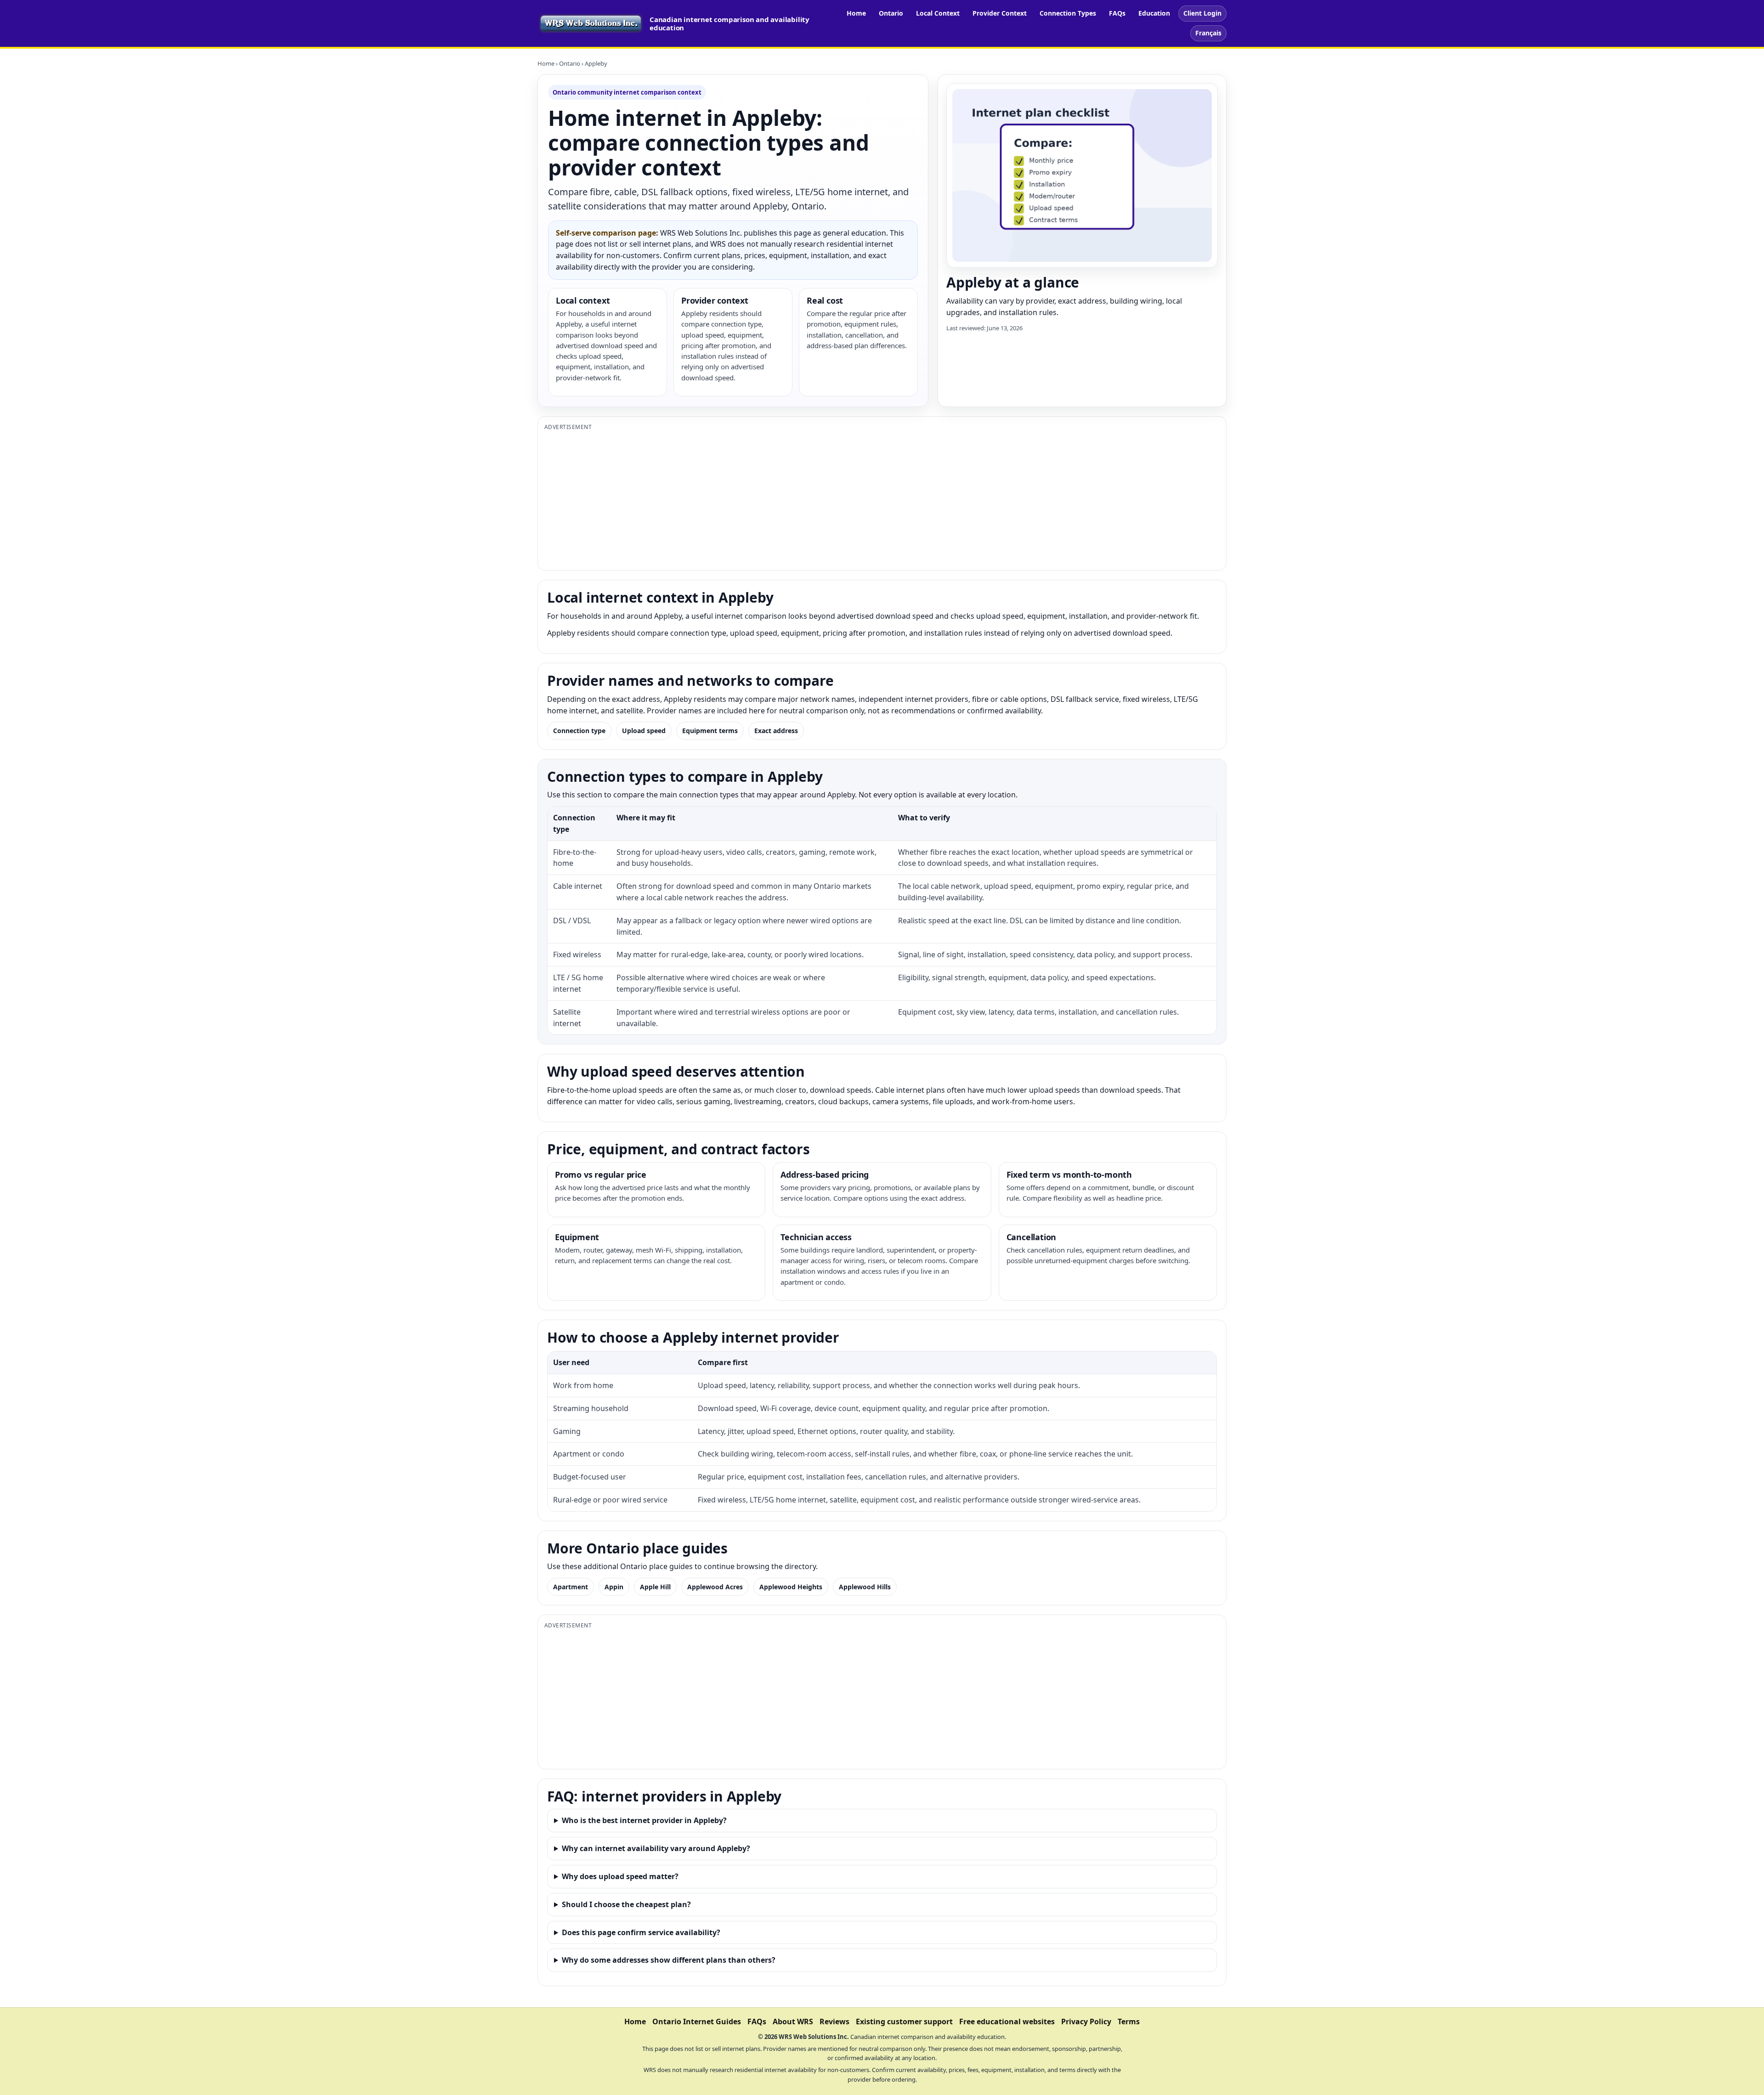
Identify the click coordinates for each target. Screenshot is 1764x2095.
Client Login (1202, 13)
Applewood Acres (715, 1587)
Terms (1129, 2022)
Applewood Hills (865, 1587)
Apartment (571, 1587)
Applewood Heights (791, 1587)
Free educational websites (1007, 2022)
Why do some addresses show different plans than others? (669, 1960)
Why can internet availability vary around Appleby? (656, 1848)
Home (856, 13)
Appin (614, 1587)
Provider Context (1000, 13)
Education (1154, 13)
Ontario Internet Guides (697, 2022)
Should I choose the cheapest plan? (626, 1904)
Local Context (938, 13)
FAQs (1117, 13)
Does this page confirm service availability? (641, 1932)
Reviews (834, 2022)
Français (1208, 33)
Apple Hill (655, 1587)
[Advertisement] (820, 499)
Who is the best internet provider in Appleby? (644, 1820)
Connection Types (1068, 13)
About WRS (793, 2022)
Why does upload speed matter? (620, 1876)
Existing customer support (904, 2022)
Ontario (891, 13)
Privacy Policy (1086, 2022)
